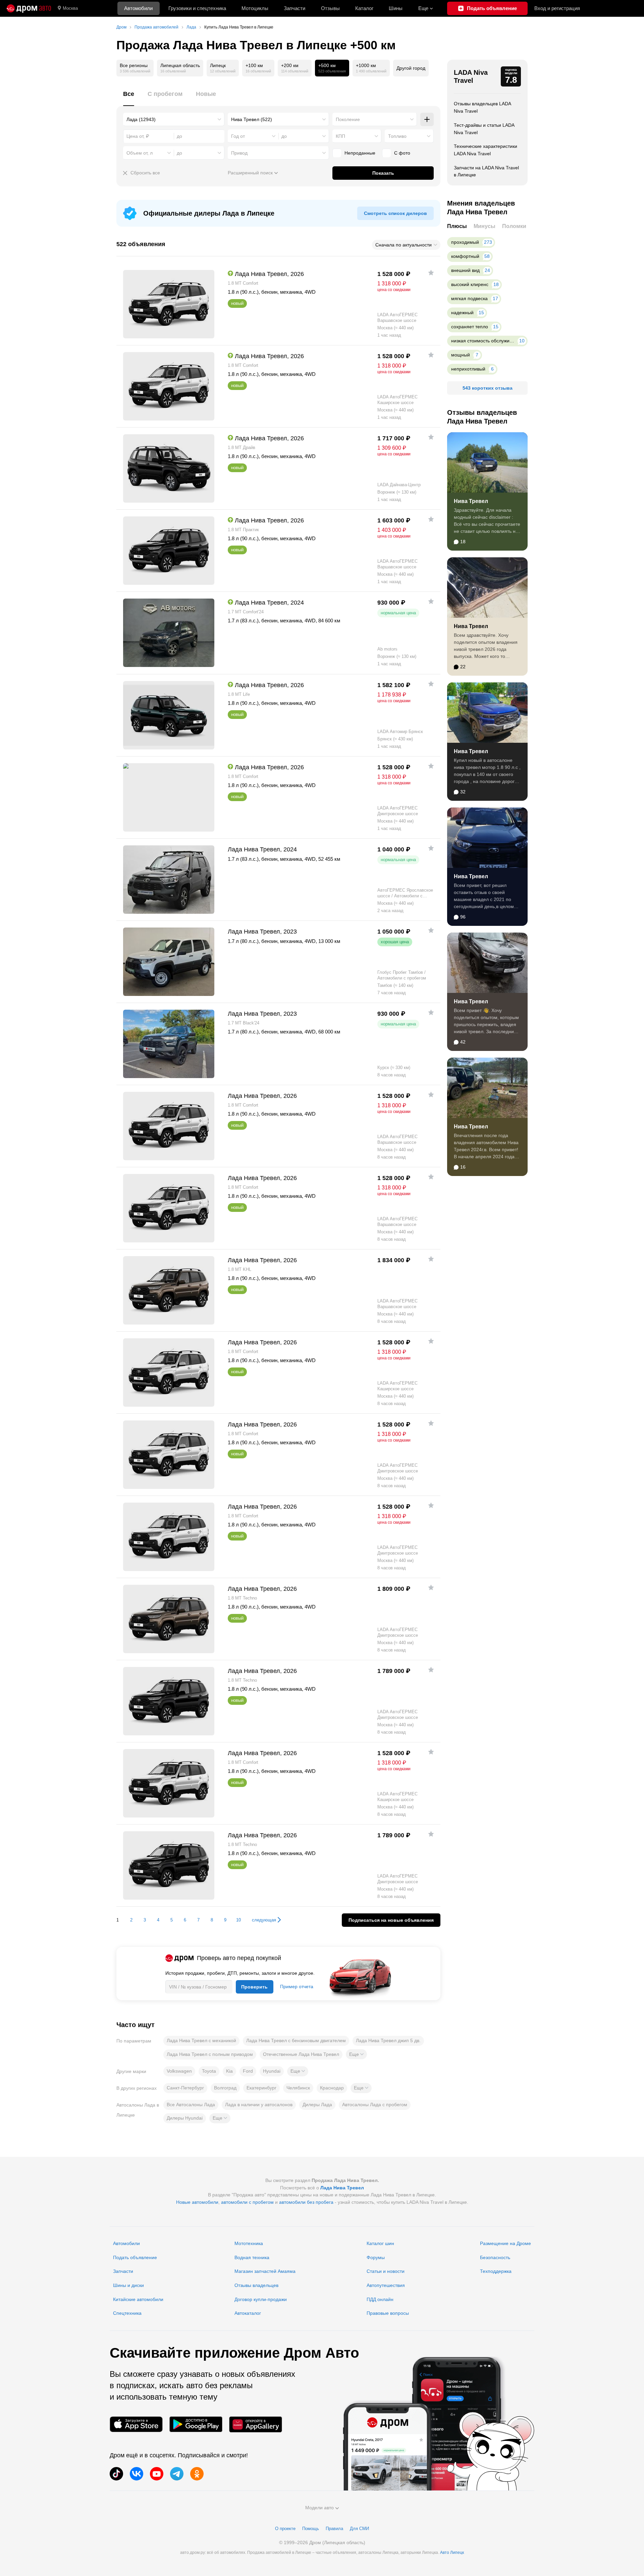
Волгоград (225, 2088)
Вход (557, 8)
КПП (340, 136)
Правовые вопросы (388, 2313)
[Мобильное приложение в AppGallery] (256, 2424)
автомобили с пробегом (247, 2202)
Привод (239, 153)
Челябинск (298, 2088)
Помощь (311, 2529)
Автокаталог (248, 2313)
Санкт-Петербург (185, 2088)
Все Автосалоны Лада (191, 2105)
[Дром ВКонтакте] (137, 2474)
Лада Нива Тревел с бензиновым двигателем (296, 2040)
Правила (334, 2529)
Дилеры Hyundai (185, 2118)
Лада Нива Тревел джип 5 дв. (388, 2040)
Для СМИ (359, 2529)
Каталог (364, 8)
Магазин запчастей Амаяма (265, 2271)
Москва (70, 8)
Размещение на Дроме (505, 2243)
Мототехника (249, 2243)
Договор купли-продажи (261, 2299)
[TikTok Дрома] (116, 2474)
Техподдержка (496, 2271)
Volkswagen (179, 2071)
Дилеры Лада (317, 2105)
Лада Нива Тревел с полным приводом (210, 2054)
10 (238, 1920)
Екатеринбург (261, 2088)
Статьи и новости (386, 2271)
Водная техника (252, 2257)
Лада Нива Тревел (342, 2188)
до (284, 136)
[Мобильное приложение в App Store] (136, 2424)
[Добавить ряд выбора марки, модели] (427, 119)
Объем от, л (140, 153)
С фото (402, 153)
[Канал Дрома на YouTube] (157, 2474)
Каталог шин (380, 2243)
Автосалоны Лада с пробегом (375, 2105)
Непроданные (360, 153)
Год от (238, 136)
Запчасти (294, 8)
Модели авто (319, 2508)
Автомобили (138, 8)
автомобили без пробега (306, 2202)
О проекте (285, 2529)
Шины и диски (128, 2285)
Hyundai (272, 2071)
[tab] (129, 98)
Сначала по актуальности (404, 245)
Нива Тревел (471, 501)
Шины (396, 8)
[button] (356, 2054)
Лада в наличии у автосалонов (259, 2105)
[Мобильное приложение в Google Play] (196, 2424)
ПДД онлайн (380, 2299)
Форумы (376, 2257)
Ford (248, 2071)
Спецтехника (127, 2313)
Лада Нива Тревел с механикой (201, 2040)
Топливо (397, 136)
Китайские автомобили (138, 2299)
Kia (229, 2071)
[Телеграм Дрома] (177, 2474)
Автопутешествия (386, 2285)
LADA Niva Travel (471, 76)
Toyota (209, 2071)
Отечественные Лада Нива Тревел (301, 2054)
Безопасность (495, 2257)
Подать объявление (135, 2257)
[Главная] (29, 8)
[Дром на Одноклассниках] (197, 2474)
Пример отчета (297, 1986)
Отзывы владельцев (256, 2285)
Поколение (348, 119)
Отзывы (330, 8)
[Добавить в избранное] (431, 273)
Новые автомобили (197, 2202)
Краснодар (332, 2088)
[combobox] (174, 119)
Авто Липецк (452, 2553)
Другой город (411, 68)
